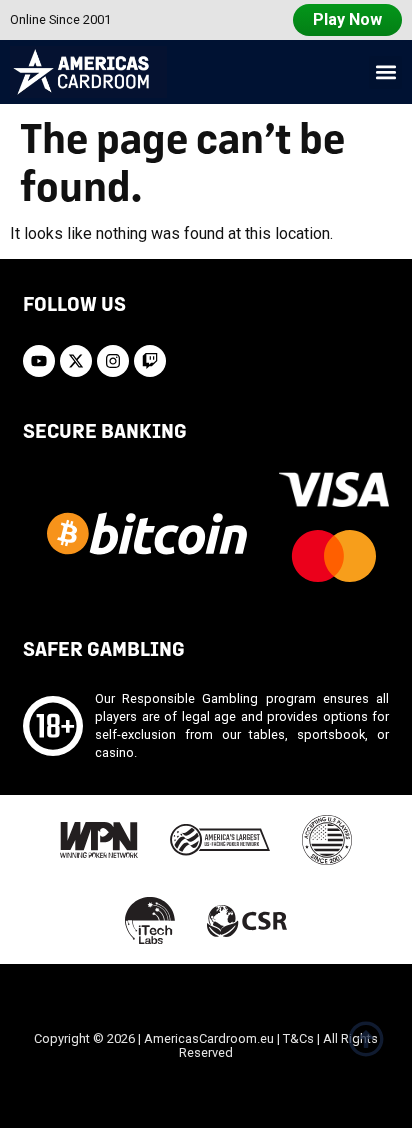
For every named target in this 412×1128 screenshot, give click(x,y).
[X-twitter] (76, 361)
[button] (385, 72)
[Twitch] (150, 361)
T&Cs (298, 1038)
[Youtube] (39, 361)
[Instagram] (113, 361)
